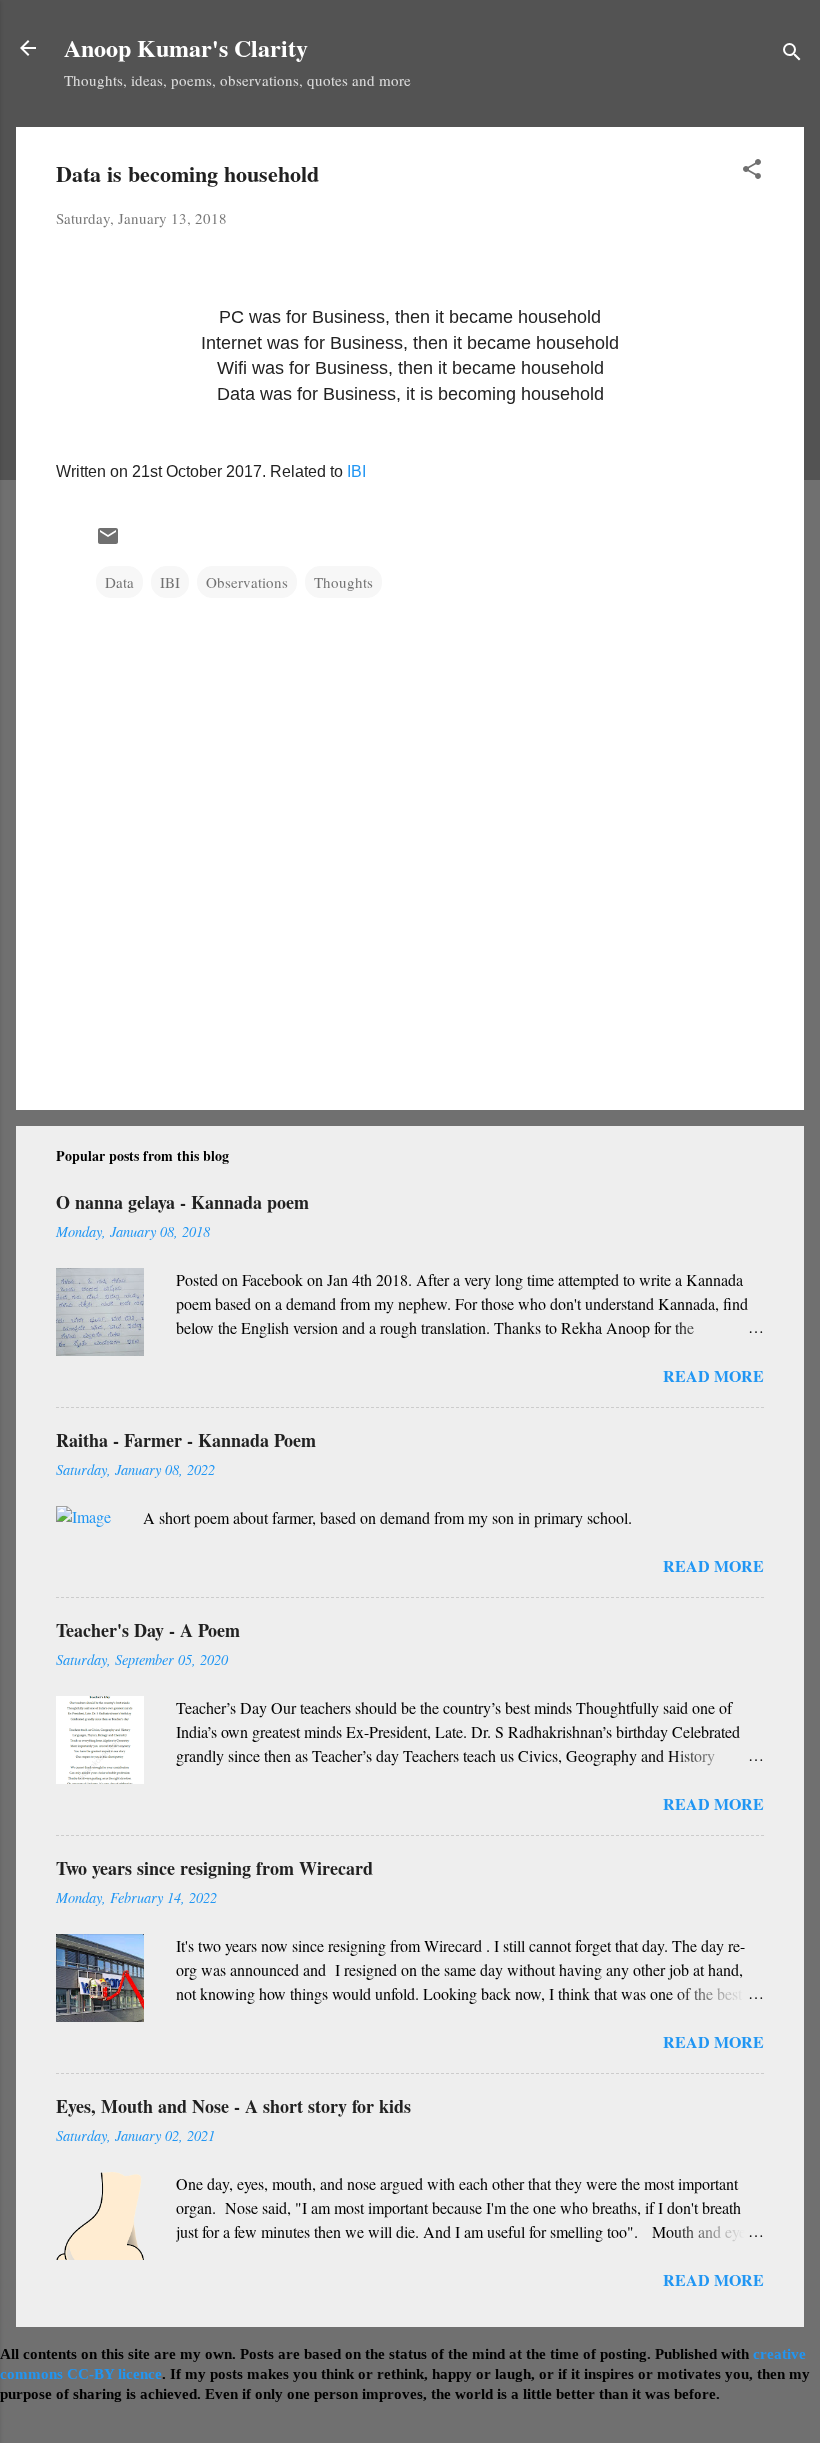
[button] (752, 172)
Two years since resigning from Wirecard (214, 1868)
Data (119, 582)
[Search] (792, 54)
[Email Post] (108, 542)
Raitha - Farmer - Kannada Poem (186, 1440)
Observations (247, 582)
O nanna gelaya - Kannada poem (182, 1202)
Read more (713, 1375)
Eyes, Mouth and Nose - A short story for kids (233, 2106)
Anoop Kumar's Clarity (186, 47)
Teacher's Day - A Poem (148, 1630)
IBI (356, 471)
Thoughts (343, 582)
